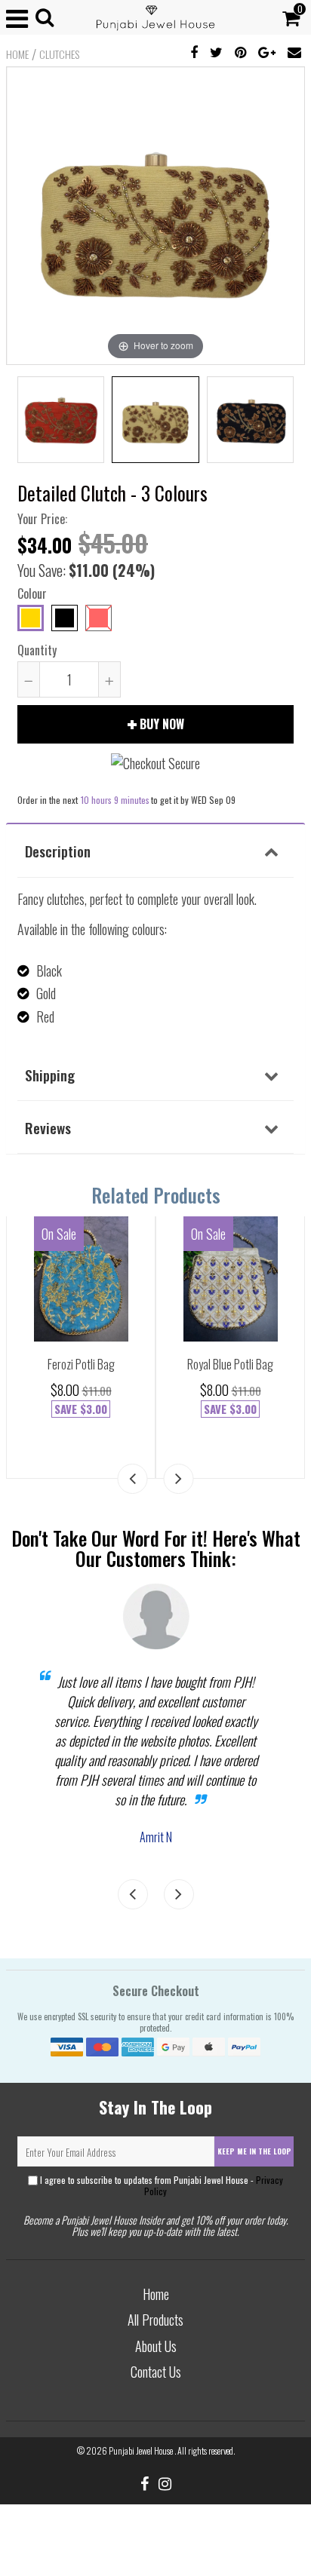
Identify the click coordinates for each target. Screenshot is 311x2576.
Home (17, 54)
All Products (155, 2320)
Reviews (48, 1127)
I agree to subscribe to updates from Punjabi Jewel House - (160, 2185)
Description (58, 851)
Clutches (59, 54)
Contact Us (156, 2372)
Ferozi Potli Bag (81, 1364)
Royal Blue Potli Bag (230, 1364)
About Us (156, 2346)
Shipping (50, 1075)
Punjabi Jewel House (142, 2450)
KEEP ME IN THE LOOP (254, 2151)
